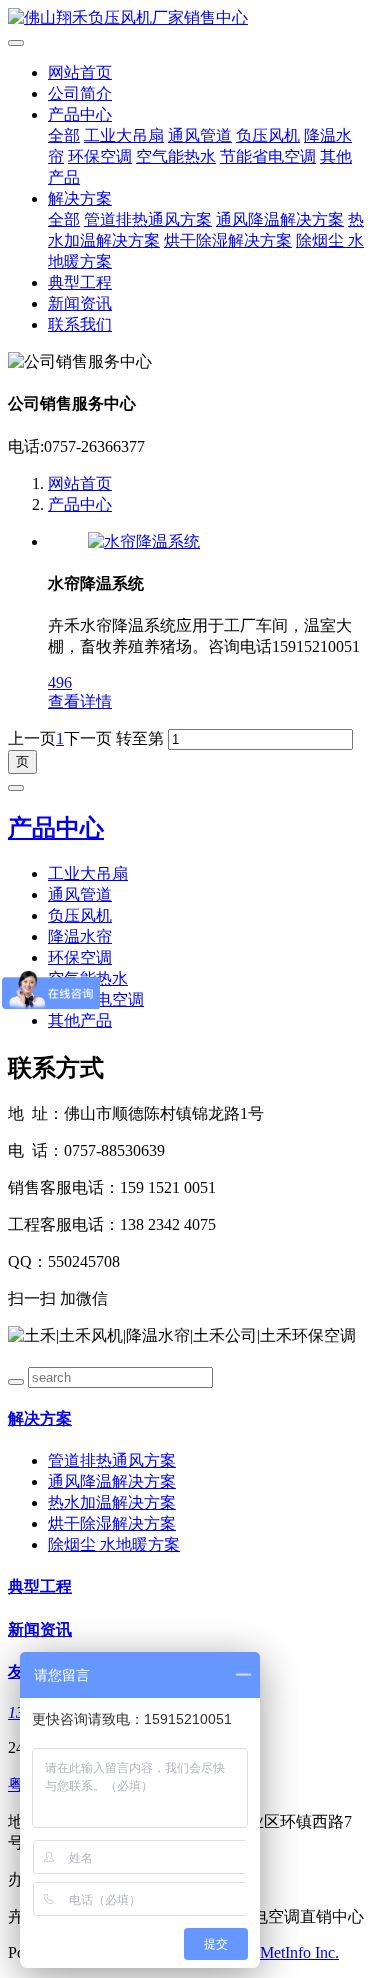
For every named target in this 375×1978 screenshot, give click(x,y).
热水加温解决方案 (112, 1502)
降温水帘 (80, 936)
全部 (64, 135)
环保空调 (100, 156)
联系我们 (80, 324)
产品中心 (80, 114)
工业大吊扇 (124, 135)
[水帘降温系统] (144, 541)
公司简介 (80, 93)
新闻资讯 (80, 303)
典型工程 (80, 282)
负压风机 (268, 135)
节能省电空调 (268, 156)
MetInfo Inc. (299, 1952)
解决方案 (80, 198)
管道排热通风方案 (148, 219)
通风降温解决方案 (280, 219)
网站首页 (80, 72)
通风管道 (200, 135)
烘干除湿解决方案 (228, 240)
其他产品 (80, 1020)
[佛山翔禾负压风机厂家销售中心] (187, 18)
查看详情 (80, 701)
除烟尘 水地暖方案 (114, 1544)
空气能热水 (176, 156)
